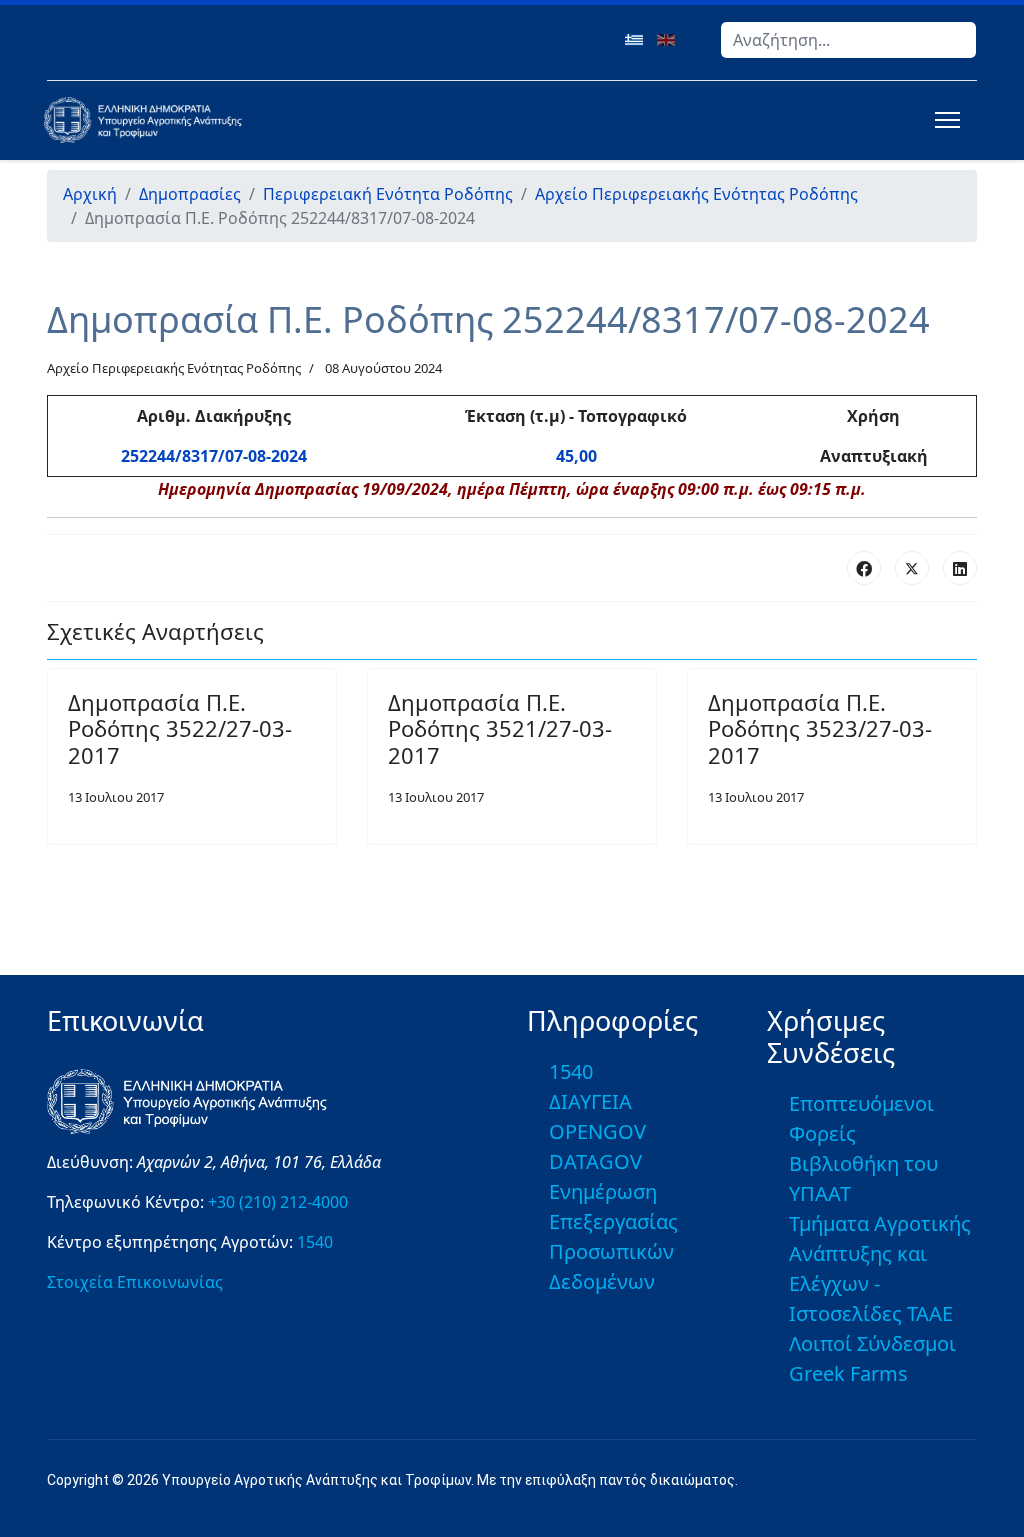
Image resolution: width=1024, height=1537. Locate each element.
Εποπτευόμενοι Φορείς (861, 1118)
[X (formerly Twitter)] (912, 568)
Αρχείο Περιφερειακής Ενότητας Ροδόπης (174, 368)
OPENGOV (597, 1131)
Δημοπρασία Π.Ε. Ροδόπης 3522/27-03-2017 (180, 728)
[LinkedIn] (960, 568)
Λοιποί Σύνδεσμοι (872, 1343)
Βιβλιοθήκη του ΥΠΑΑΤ (863, 1178)
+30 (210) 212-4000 (278, 1202)
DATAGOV (595, 1161)
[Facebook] (864, 568)
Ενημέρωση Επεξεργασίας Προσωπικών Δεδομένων (613, 1236)
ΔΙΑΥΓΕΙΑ (590, 1101)
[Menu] (943, 120)
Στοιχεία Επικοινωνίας (135, 1282)
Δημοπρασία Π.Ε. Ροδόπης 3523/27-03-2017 (820, 728)
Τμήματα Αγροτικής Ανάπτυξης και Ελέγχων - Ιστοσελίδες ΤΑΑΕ (880, 1268)
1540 (315, 1242)
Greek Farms (848, 1373)
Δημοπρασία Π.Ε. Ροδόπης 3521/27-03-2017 (500, 728)
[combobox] (848, 40)
